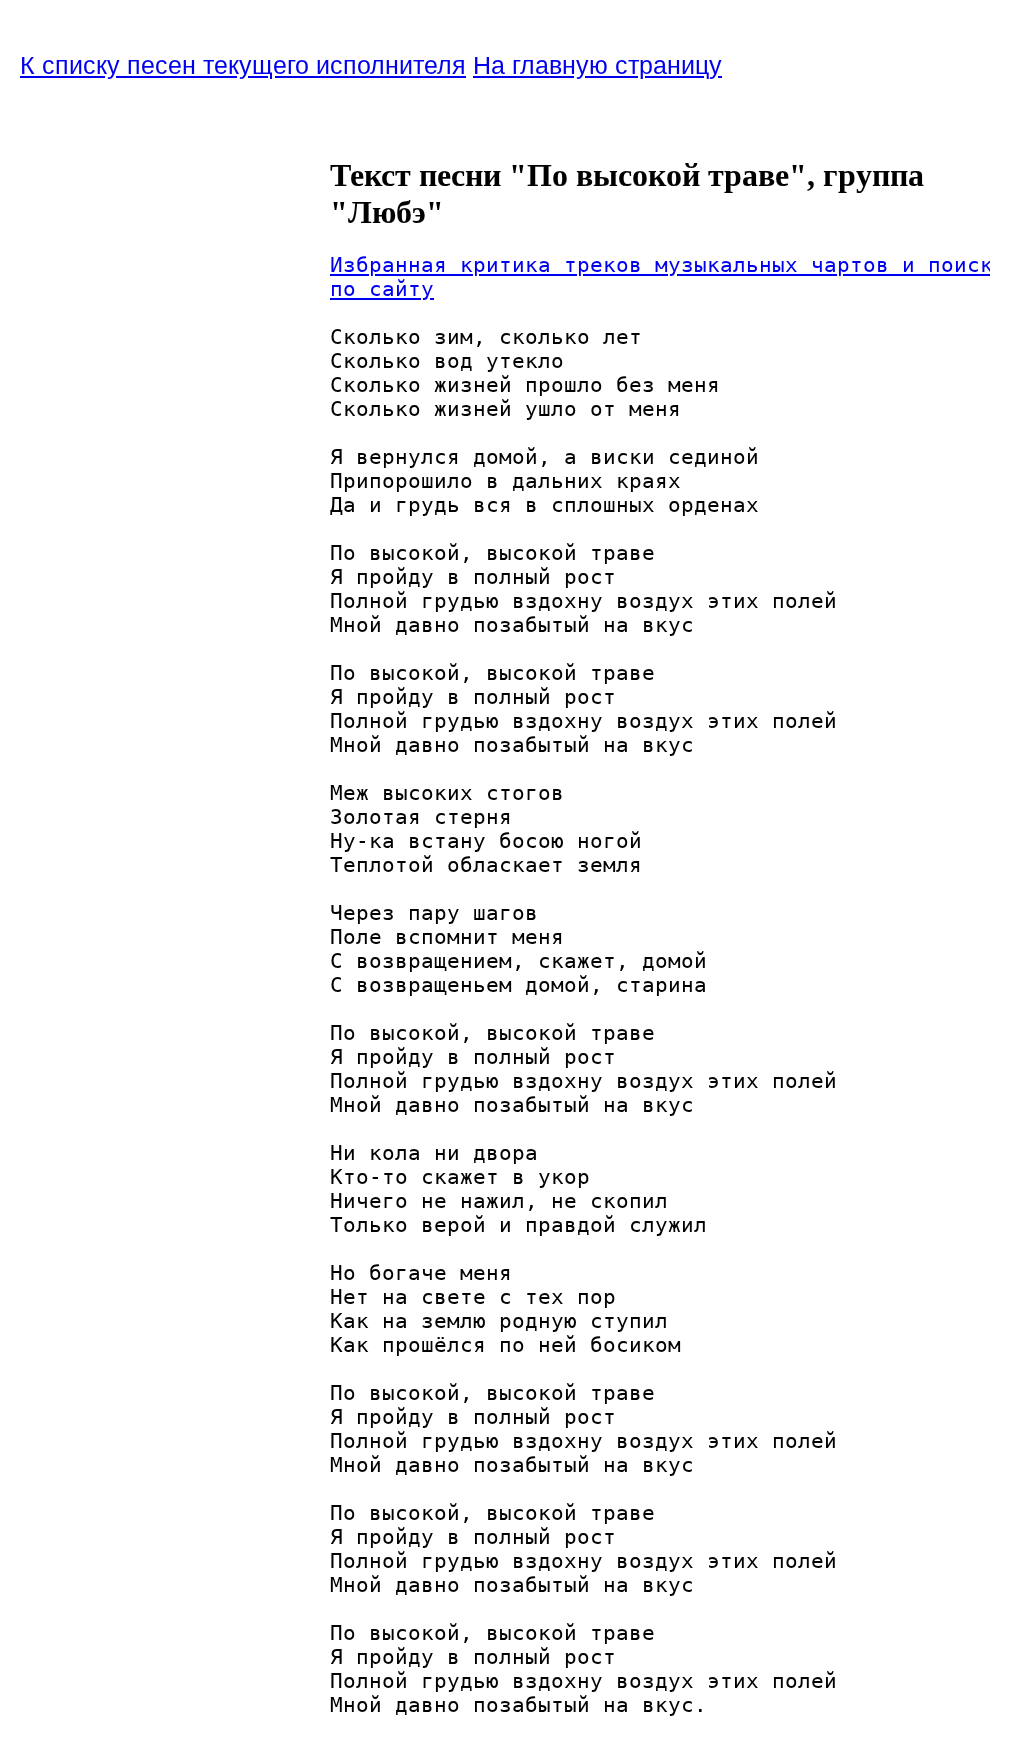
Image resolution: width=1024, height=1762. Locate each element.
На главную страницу (597, 65)
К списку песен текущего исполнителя (243, 65)
